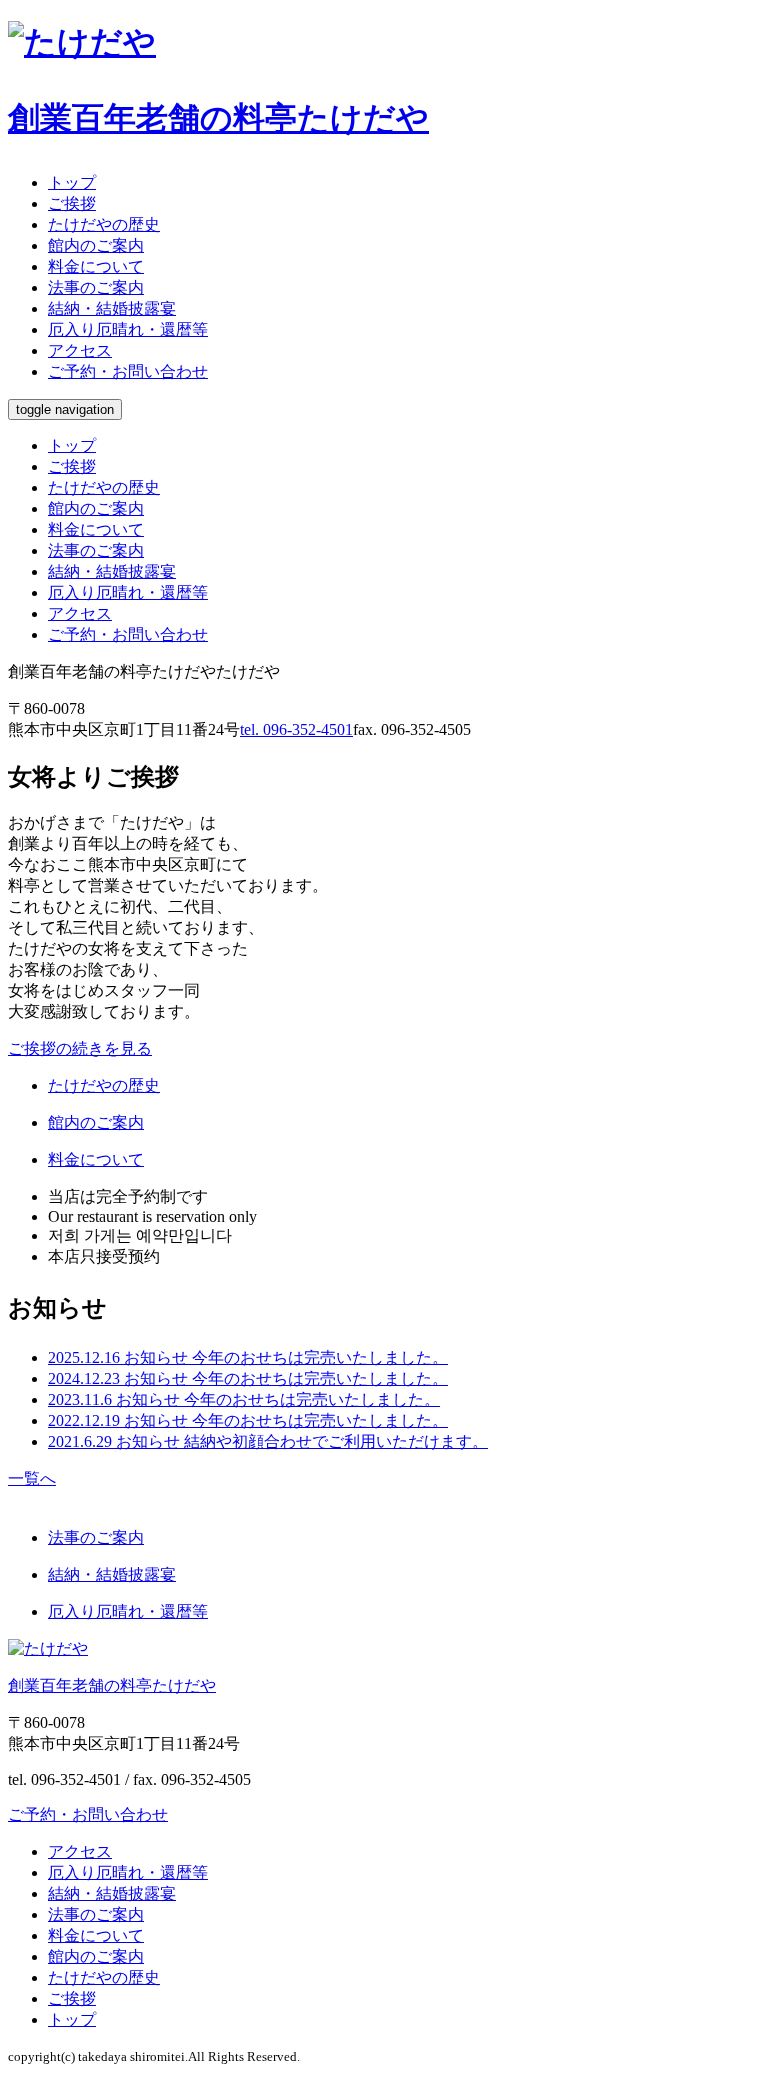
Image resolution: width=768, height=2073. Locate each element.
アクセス (80, 613)
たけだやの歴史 (104, 487)
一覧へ (32, 1478)
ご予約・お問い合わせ (128, 371)
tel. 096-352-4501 (296, 729)
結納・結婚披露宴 (112, 571)
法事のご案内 (96, 550)
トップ (72, 445)
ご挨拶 (72, 466)
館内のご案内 (96, 508)
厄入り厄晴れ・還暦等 (128, 592)
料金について (96, 529)
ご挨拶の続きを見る (80, 1048)
